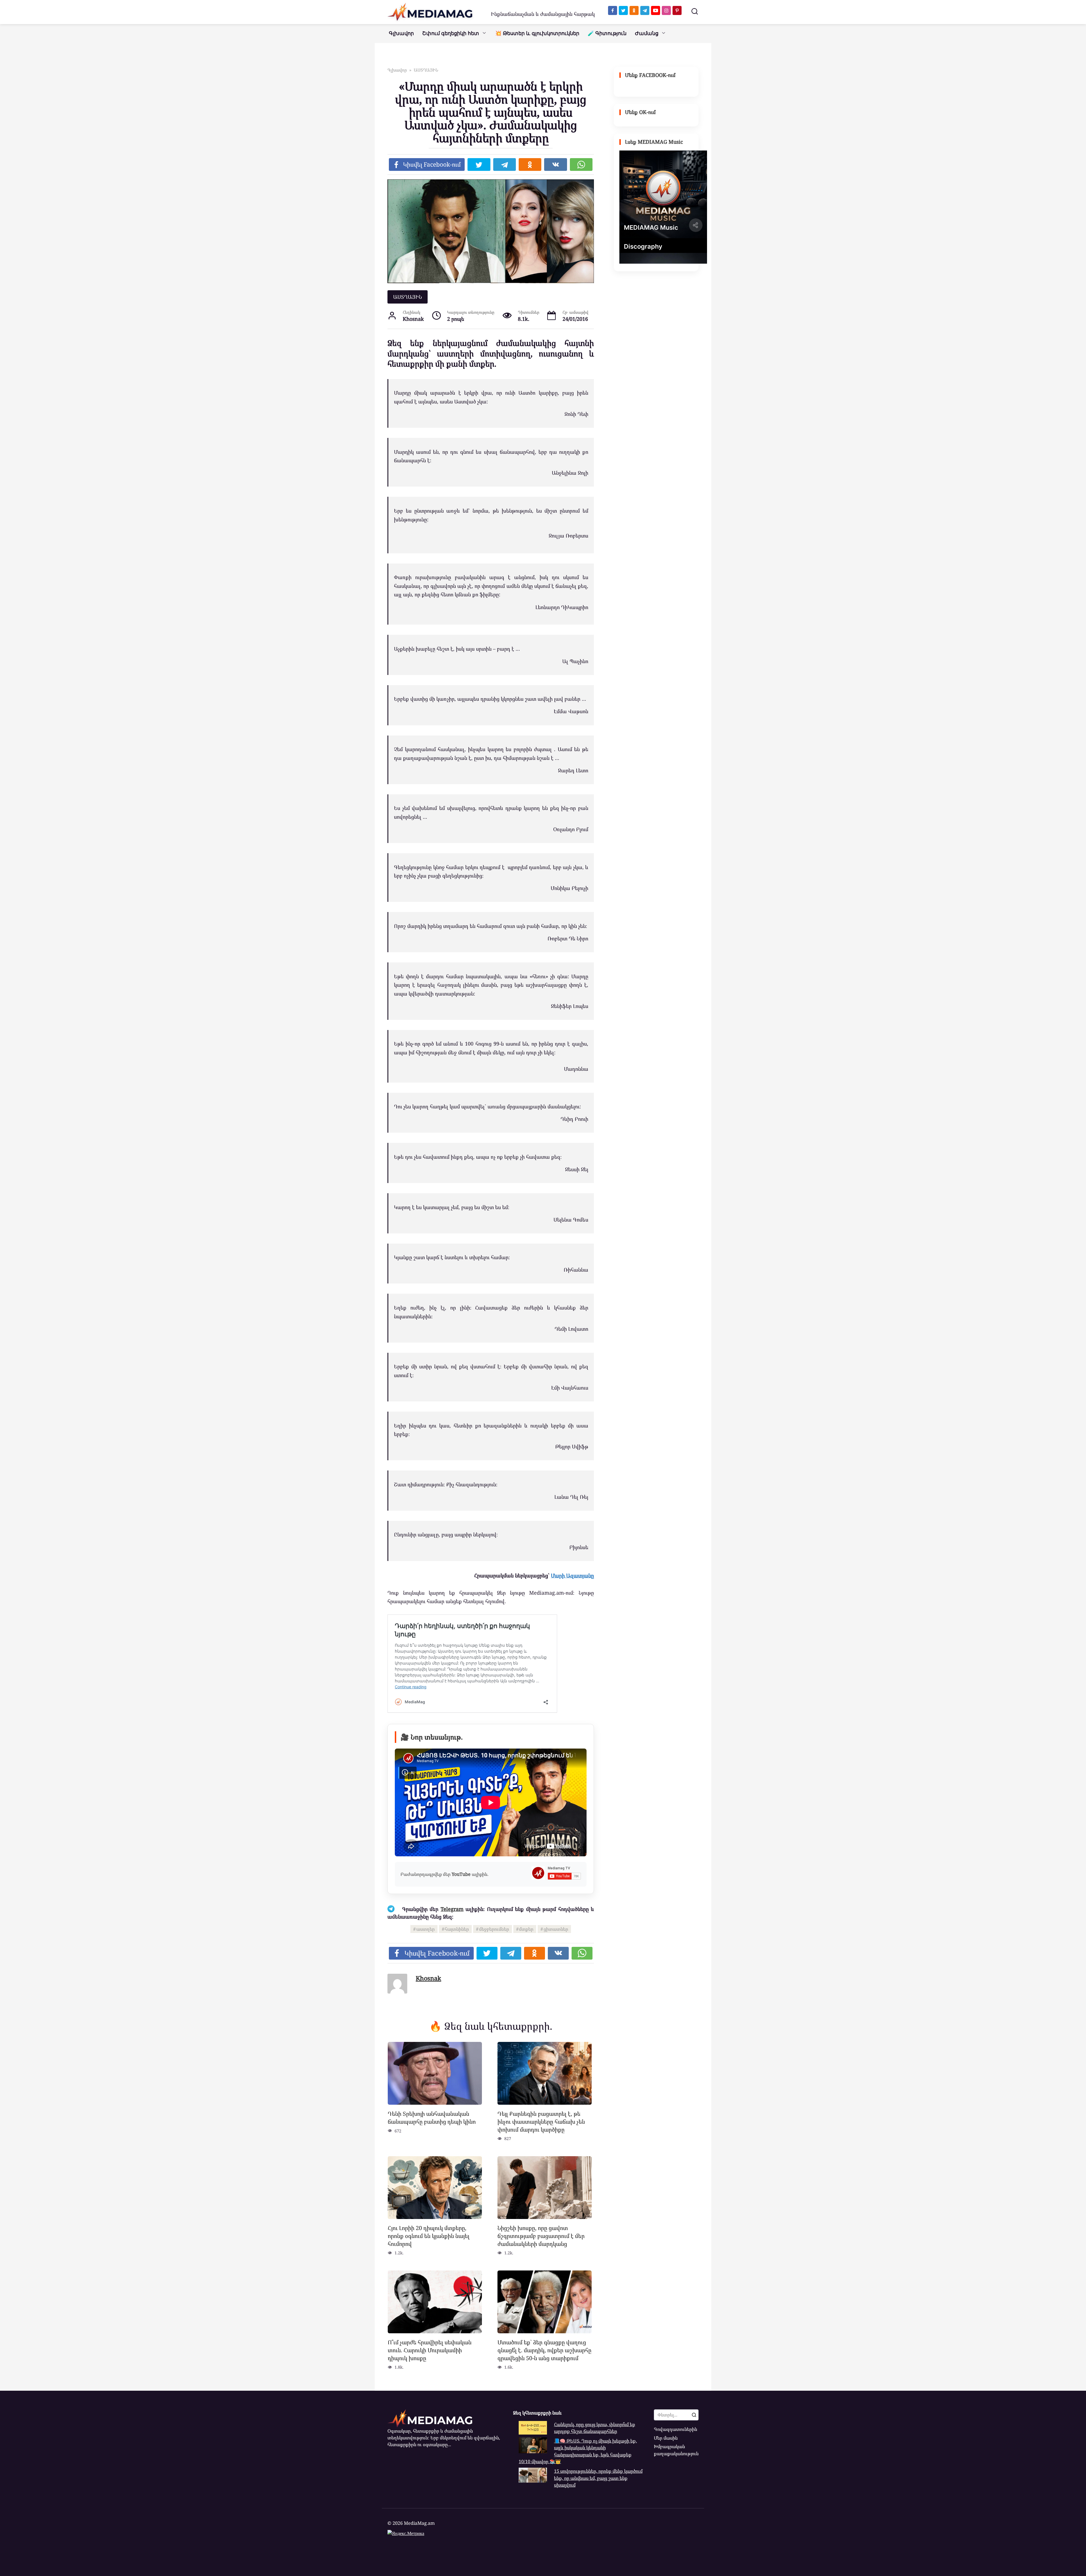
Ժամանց (647, 33)
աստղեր (425, 1929)
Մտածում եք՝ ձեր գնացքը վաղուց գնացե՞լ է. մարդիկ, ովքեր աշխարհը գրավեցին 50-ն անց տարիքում (544, 2350)
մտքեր (526, 1929)
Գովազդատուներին (675, 2429)
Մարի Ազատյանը (572, 1575)
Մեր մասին (666, 2438)
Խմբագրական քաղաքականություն (676, 2450)
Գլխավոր (401, 33)
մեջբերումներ (494, 1929)
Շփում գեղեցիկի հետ (451, 33)
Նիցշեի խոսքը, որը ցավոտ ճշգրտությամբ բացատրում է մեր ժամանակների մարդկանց (541, 2236)
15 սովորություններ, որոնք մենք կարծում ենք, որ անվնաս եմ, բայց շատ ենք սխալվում (598, 2478)
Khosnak (428, 1978)
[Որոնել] (694, 2415)
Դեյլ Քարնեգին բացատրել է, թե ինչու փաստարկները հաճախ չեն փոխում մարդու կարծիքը (541, 2121)
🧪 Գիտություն (607, 33)
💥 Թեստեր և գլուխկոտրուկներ (537, 33)
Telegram (452, 1909)
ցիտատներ (556, 1929)
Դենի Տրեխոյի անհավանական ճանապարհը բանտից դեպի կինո (432, 2118)
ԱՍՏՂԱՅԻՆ (408, 297)
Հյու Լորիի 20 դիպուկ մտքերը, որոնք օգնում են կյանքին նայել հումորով (429, 2236)
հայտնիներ (457, 1929)
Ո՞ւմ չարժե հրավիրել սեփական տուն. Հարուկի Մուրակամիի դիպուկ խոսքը (430, 2350)
